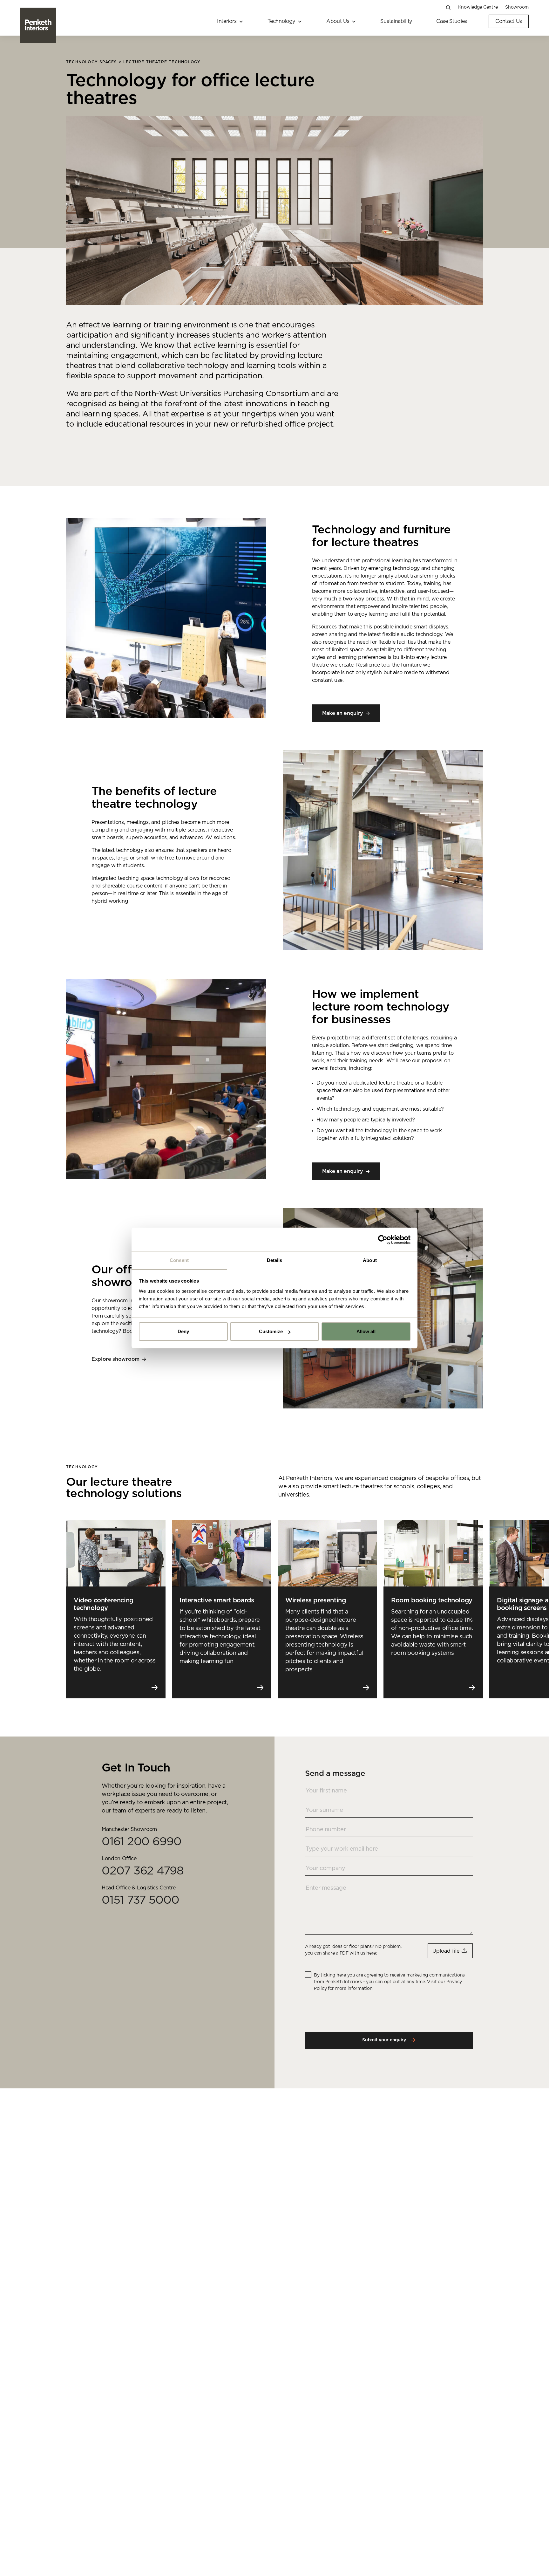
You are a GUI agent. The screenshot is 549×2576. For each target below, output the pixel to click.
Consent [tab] (179, 1260)
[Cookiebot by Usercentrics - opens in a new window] (383, 1240)
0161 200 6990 (142, 1842)
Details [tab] (275, 1260)
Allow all (366, 1332)
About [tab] (370, 1260)
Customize (271, 1332)
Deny (183, 1332)
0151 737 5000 (140, 1900)
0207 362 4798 (143, 1871)
